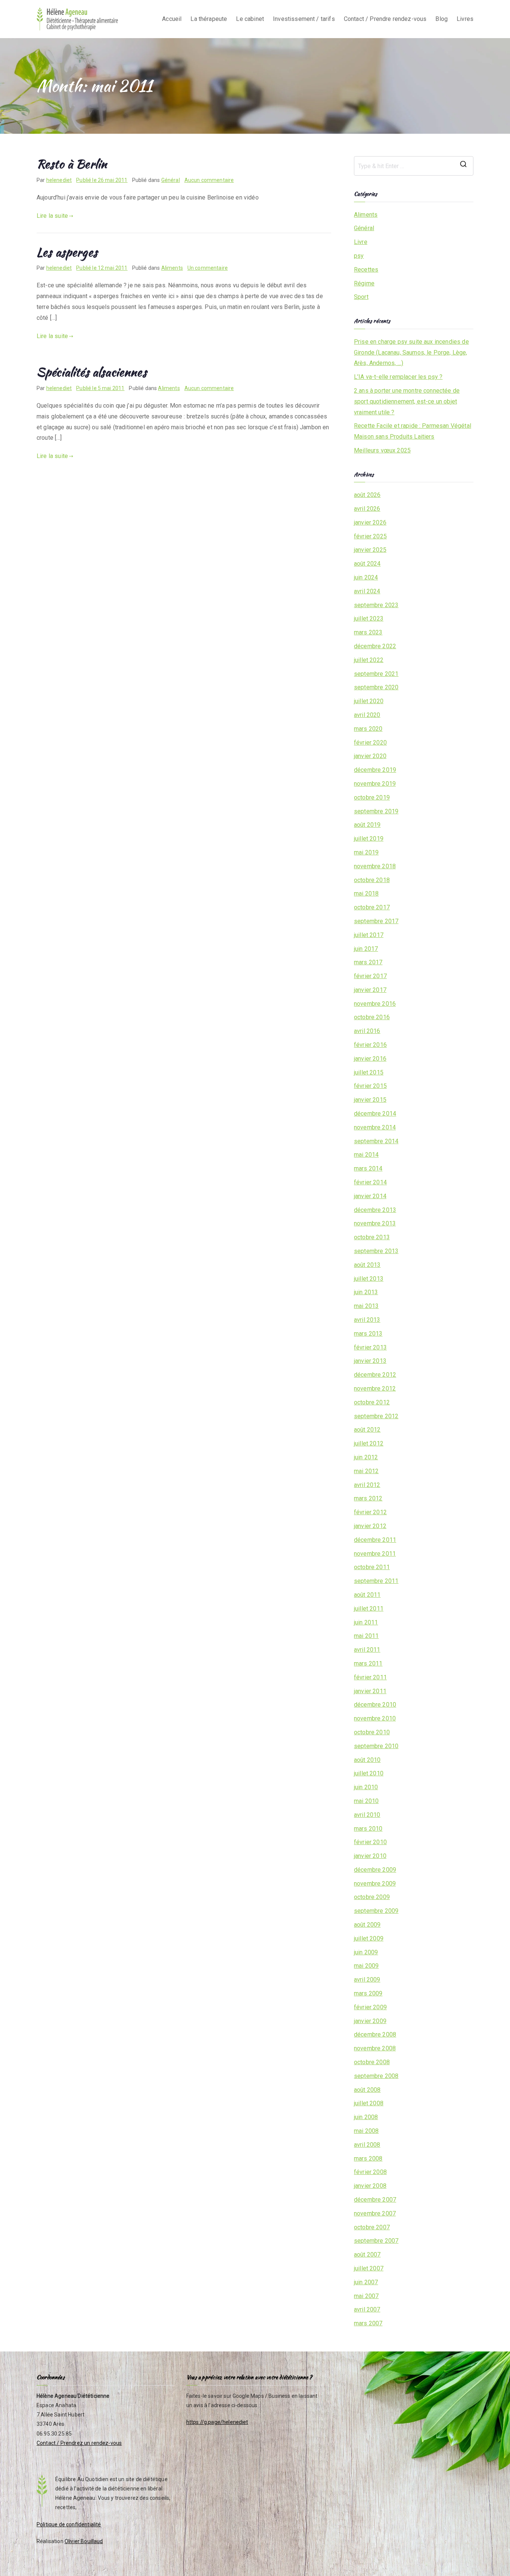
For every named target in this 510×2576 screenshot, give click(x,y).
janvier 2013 (370, 1361)
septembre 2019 (376, 811)
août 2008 (367, 2090)
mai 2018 (366, 893)
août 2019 (367, 825)
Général (171, 180)
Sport (361, 297)
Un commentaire (208, 268)
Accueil (172, 19)
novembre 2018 (375, 866)
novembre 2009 (375, 1884)
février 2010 (370, 1842)
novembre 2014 (375, 1127)
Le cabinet (250, 19)
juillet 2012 (369, 1443)
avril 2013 (367, 1320)
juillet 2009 (369, 1938)
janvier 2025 (370, 550)
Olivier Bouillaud (84, 2541)
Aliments (172, 268)
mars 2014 (368, 1168)
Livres (465, 19)
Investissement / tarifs (304, 19)
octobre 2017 (372, 907)
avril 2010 (367, 1815)
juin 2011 (366, 1622)
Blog (441, 19)
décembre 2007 (375, 2200)
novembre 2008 (375, 2048)
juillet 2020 (369, 701)
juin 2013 (366, 1292)
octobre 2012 (372, 1402)
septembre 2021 (376, 674)
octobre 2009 (372, 1897)
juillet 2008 (369, 2103)
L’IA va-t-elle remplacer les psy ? (398, 377)
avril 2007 (367, 2309)
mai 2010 (366, 1801)
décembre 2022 (375, 646)
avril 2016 (367, 1031)
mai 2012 (366, 1471)
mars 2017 (368, 962)
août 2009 (367, 1925)
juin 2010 (366, 1787)
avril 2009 (367, 1980)
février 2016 (370, 1045)
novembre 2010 (375, 1718)
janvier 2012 (370, 1526)
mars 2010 (368, 1829)
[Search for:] (414, 166)
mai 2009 (366, 1966)
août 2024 (367, 564)
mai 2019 (366, 852)
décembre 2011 (375, 1540)
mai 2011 (366, 1636)
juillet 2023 (369, 619)
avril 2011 (367, 1650)
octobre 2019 (372, 797)
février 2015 (370, 1086)
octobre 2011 (372, 1567)
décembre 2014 (375, 1114)
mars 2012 (368, 1498)
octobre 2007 (372, 2227)
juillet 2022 (369, 660)
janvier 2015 (370, 1100)
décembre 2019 (375, 770)
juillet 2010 (369, 1773)
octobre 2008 (372, 2062)
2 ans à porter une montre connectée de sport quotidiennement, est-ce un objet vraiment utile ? (407, 401)
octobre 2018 (372, 880)
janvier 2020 (370, 756)
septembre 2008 (376, 2076)
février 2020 (370, 743)
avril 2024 (367, 591)
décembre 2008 (375, 2034)
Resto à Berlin (72, 164)
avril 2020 (367, 715)
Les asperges (67, 252)
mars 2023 (368, 632)
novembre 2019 (375, 784)
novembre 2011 (375, 1554)
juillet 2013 (369, 1279)
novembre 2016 (375, 1004)
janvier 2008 (370, 2186)
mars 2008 (368, 2158)
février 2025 (370, 536)
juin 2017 (366, 949)
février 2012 (370, 1512)
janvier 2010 (370, 1856)
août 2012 (367, 1430)
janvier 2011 (370, 1691)
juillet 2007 (369, 2268)
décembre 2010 (375, 1705)
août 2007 (367, 2255)
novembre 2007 (375, 2213)
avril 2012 (367, 1485)
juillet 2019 (369, 839)
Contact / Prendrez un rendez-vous (79, 2443)
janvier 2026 (370, 522)
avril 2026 (367, 509)
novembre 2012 (375, 1388)
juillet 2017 (369, 935)
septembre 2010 (376, 1746)
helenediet (59, 180)
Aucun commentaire (209, 180)
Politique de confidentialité (69, 2524)
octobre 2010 (372, 1732)
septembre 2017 (376, 921)
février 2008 (370, 2172)
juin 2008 (366, 2117)
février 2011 (370, 1677)
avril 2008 (367, 2145)
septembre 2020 (376, 687)
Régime (364, 283)
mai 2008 (366, 2131)
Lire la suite (52, 216)
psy (359, 256)
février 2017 (370, 976)
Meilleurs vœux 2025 (382, 450)
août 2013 (367, 1265)
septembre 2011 (376, 1581)
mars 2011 (368, 1663)
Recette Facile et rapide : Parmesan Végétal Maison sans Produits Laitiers (413, 431)
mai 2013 (366, 1306)
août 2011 (367, 1595)
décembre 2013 (375, 1210)
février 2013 (370, 1347)
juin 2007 (366, 2282)
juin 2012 (366, 1457)
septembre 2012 (376, 1416)
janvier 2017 (370, 990)
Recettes (366, 270)
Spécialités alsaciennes (92, 372)
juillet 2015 (369, 1072)
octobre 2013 (372, 1237)
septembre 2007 (376, 2241)
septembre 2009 (376, 1911)
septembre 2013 (376, 1251)
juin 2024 (366, 577)
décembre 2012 (375, 1375)
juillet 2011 (369, 1609)
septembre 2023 (376, 605)
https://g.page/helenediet (217, 2422)
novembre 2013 (375, 1223)
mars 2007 (368, 2323)
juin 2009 (366, 1952)
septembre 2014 (376, 1141)
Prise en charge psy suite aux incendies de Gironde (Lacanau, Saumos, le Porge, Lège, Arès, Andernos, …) (411, 352)
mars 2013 (368, 1334)
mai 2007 (366, 2296)
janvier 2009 (370, 2021)
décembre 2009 (375, 1870)
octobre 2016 (372, 1017)
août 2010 (367, 1760)
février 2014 (370, 1182)
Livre (361, 242)
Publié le (102, 180)
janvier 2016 (370, 1059)
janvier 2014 (370, 1196)
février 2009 (370, 2007)
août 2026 (367, 495)
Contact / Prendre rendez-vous (385, 19)
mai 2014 (366, 1155)
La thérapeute (209, 19)
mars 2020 (368, 729)
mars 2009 (368, 1993)
